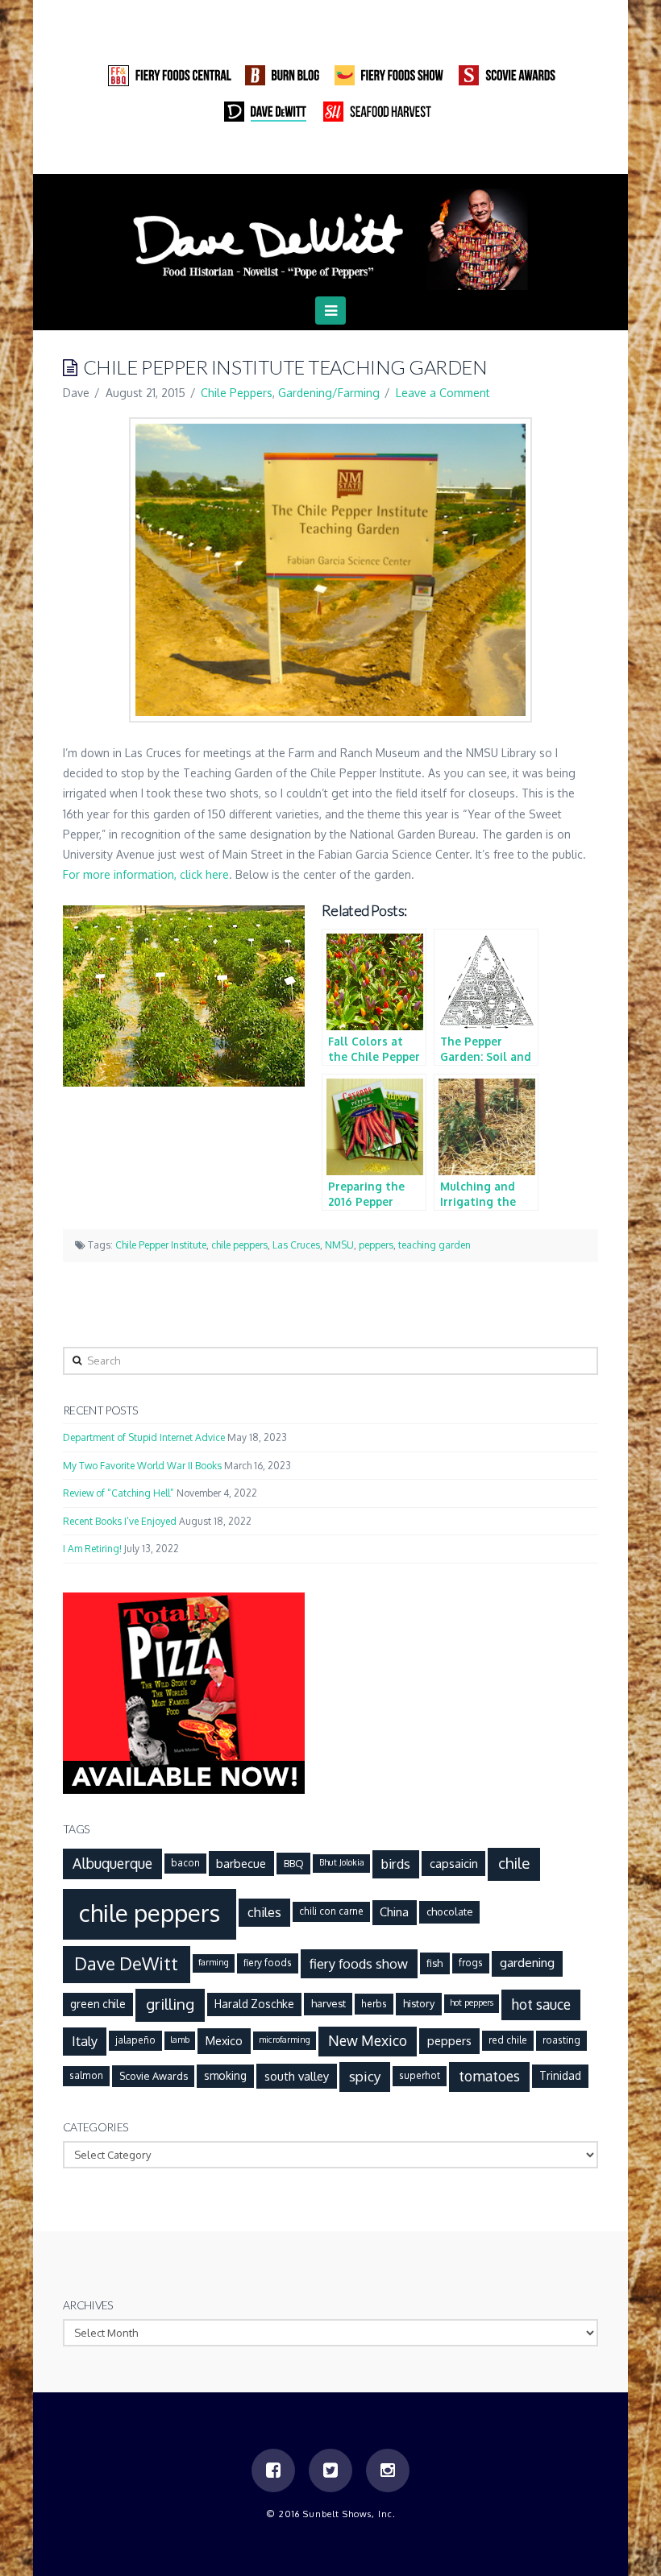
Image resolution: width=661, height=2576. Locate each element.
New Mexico (368, 2040)
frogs (471, 1963)
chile (514, 1863)
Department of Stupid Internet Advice (144, 1437)
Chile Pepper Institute (161, 1245)
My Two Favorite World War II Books (142, 1466)
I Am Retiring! (92, 1549)
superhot (420, 2075)
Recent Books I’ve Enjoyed (120, 1521)
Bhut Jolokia (342, 1862)
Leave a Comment (443, 393)
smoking (225, 2075)
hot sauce (541, 2004)
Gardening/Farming (329, 393)
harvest (328, 2003)
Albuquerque (112, 1863)
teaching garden (434, 1245)
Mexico (224, 2040)
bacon (185, 1863)
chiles (264, 1912)
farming (214, 1962)
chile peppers (239, 1245)
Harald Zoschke (254, 2004)
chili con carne (331, 1911)
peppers (376, 1245)
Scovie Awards (154, 2076)
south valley (297, 2076)
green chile (98, 2004)
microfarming (285, 2040)
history (419, 2003)
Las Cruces (296, 1245)
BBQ (294, 1863)
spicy (365, 2076)
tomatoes (489, 2076)
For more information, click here (146, 874)
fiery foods (268, 1963)
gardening (527, 1962)
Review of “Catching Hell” (118, 1493)
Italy (85, 2041)
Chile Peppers (237, 393)
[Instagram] (585, 157)
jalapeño (135, 2040)
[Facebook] (524, 157)
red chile (508, 2040)
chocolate (450, 1911)
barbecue (241, 1863)
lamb (180, 2040)
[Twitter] (555, 157)
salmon (86, 2075)
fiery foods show (359, 1963)
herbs (374, 2004)
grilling (170, 2004)
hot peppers (472, 2002)
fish (434, 1963)
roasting (561, 2040)
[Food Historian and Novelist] (330, 238)
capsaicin (454, 1863)
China (394, 1911)
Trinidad (560, 2075)
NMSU (339, 1245)
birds (396, 1864)
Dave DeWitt (126, 1963)
